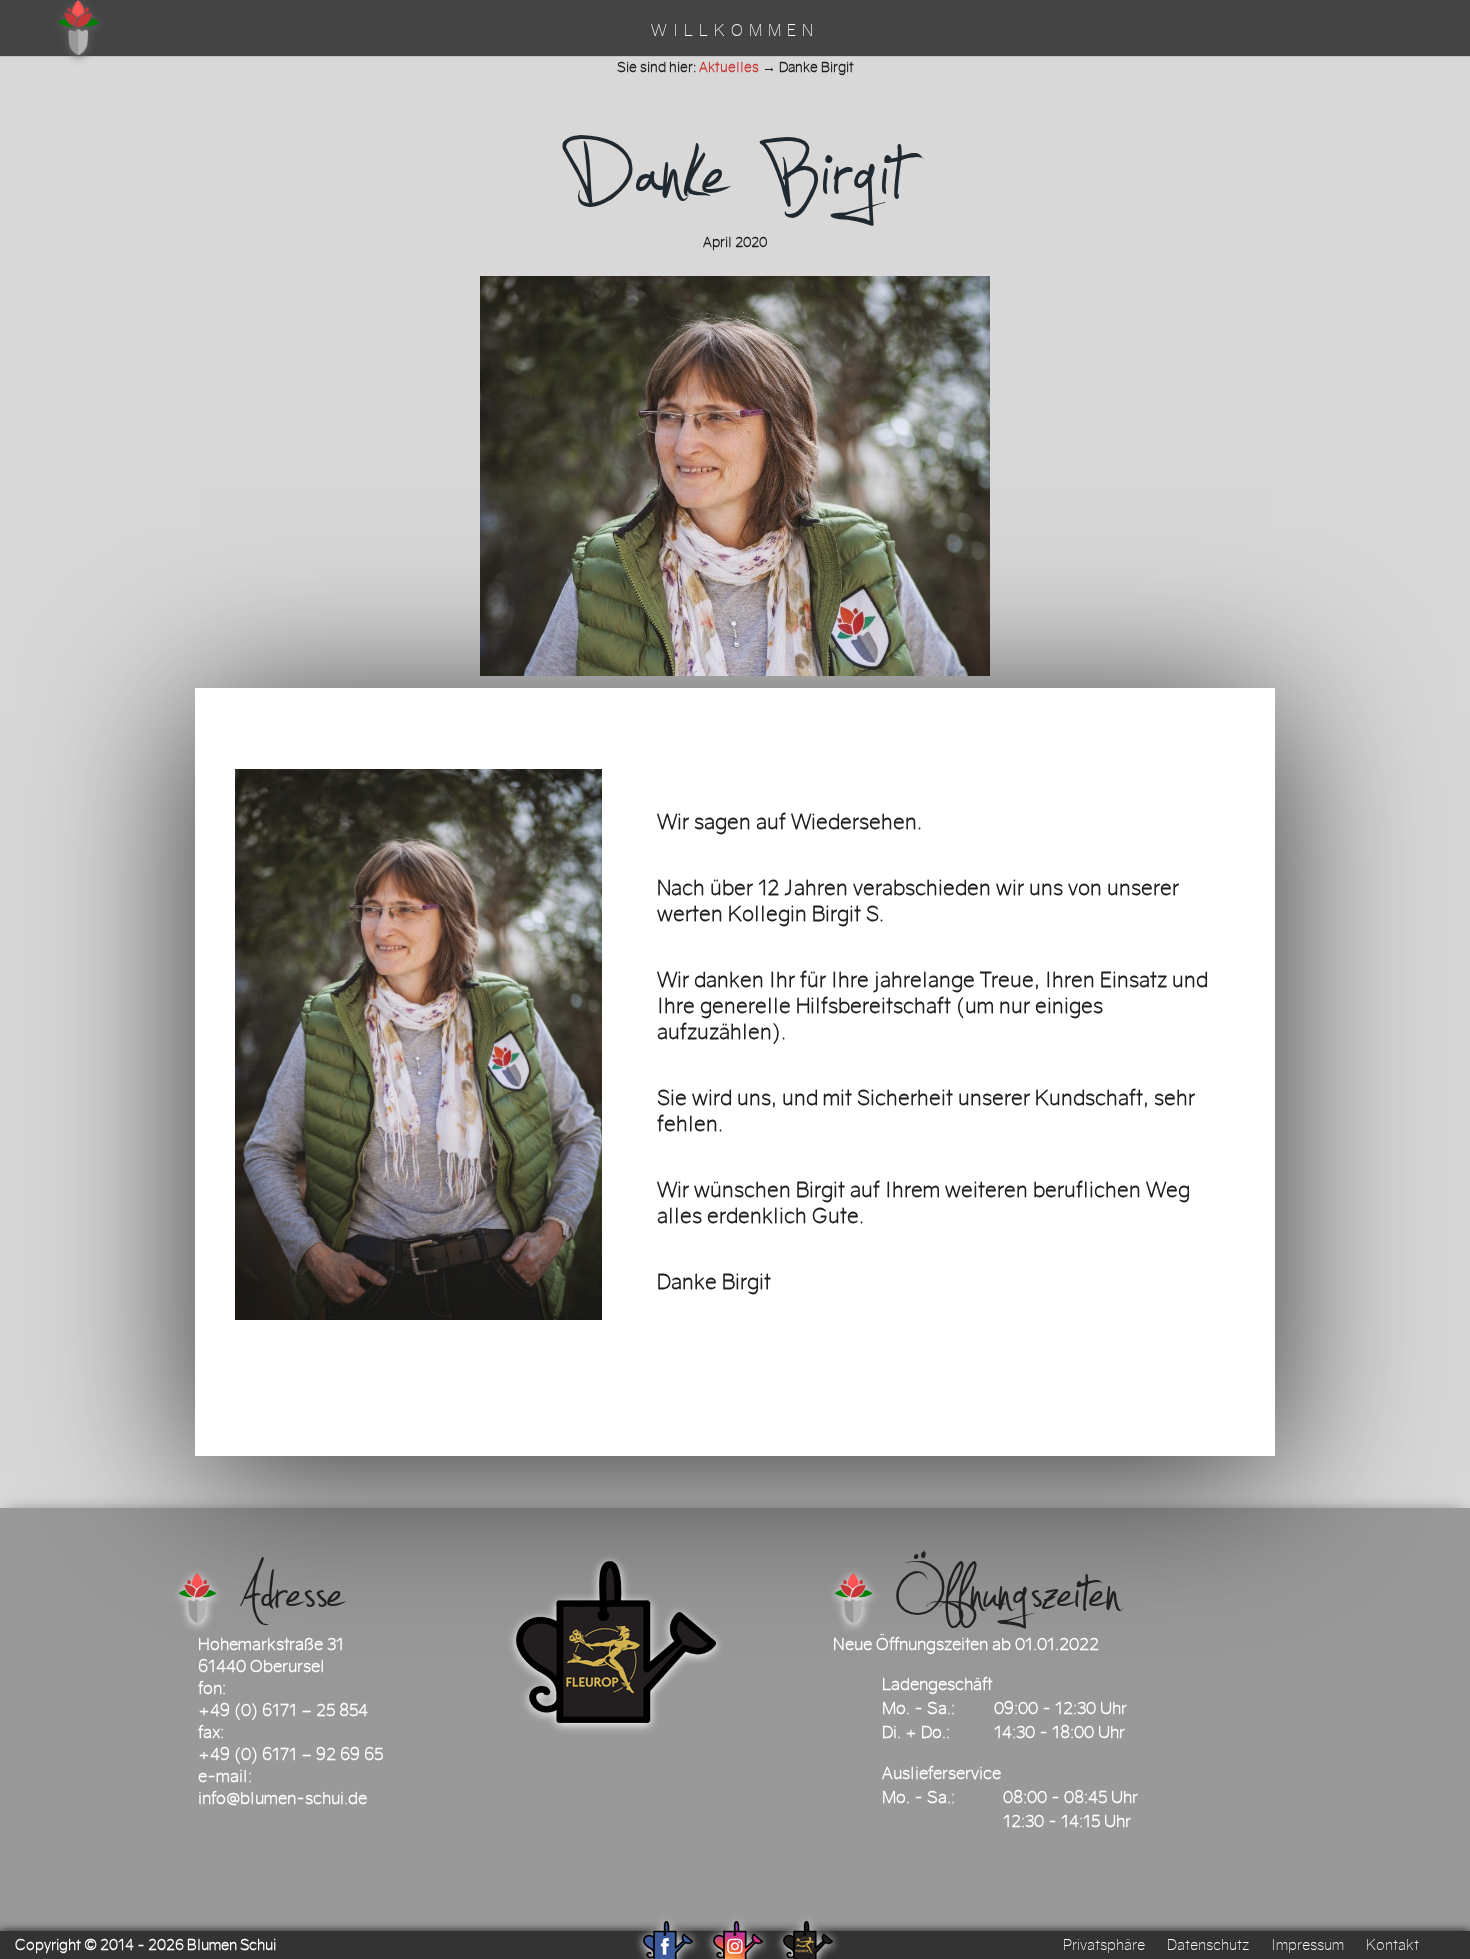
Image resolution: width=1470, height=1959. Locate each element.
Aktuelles (729, 67)
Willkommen (735, 32)
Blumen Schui (231, 1945)
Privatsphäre (1104, 1945)
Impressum (1307, 1945)
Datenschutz (1208, 1945)
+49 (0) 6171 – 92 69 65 (290, 1754)
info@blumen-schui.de (282, 1798)
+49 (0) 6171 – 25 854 (283, 1710)
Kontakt (1392, 1945)
